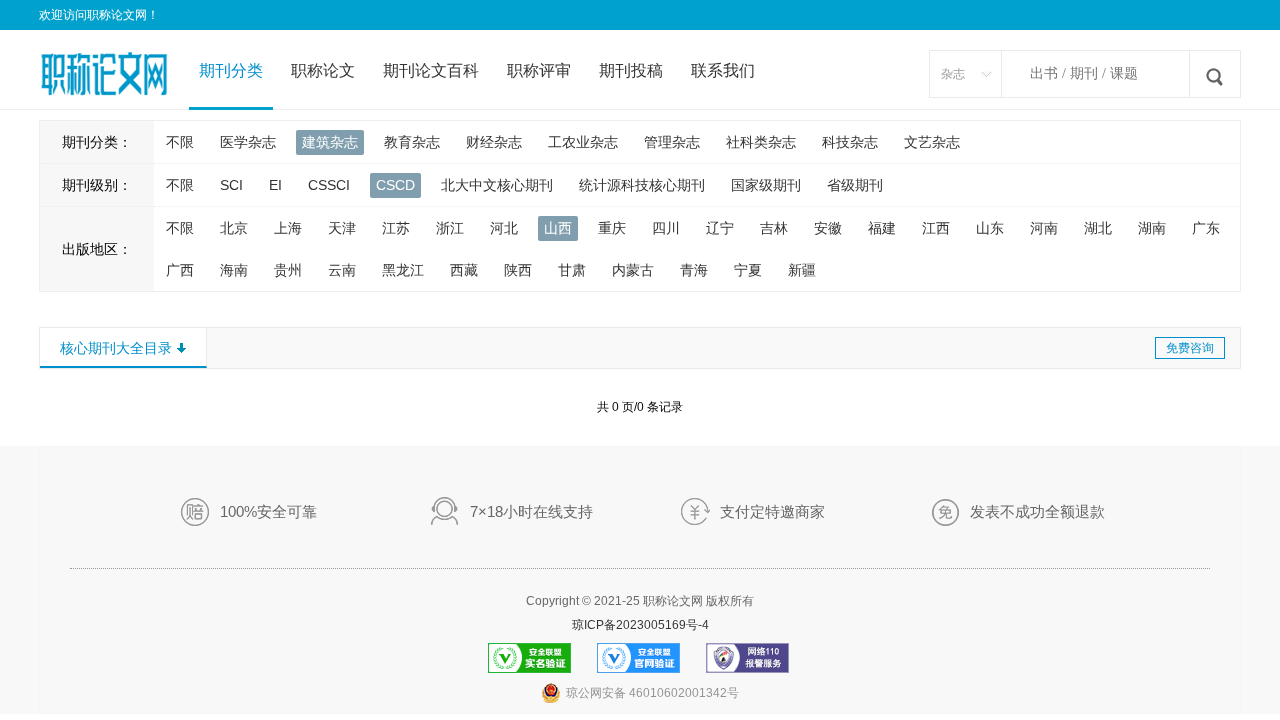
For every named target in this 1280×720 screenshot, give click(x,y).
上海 (288, 228)
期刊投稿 (631, 70)
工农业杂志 (583, 142)
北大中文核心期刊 (497, 185)
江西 (936, 228)
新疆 (802, 270)
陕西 (518, 270)
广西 (180, 270)
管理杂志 (672, 142)
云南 (342, 270)
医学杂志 (248, 142)
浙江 (450, 228)
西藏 (464, 270)
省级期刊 (855, 185)
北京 (234, 228)
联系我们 (723, 70)
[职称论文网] (104, 64)
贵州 (288, 270)
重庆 (612, 228)
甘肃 (572, 270)
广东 (1206, 228)
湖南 (1152, 228)
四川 (666, 228)
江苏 (396, 228)
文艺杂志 (932, 142)
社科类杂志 (761, 142)
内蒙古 (633, 270)
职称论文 (323, 70)
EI (275, 185)
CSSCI (329, 185)
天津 (342, 228)
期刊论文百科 (431, 70)
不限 (180, 142)
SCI (231, 185)
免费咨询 (1190, 348)
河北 (504, 228)
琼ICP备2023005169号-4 (640, 625)
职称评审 (539, 70)
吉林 (774, 228)
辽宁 (720, 228)
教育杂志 (412, 142)
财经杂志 (494, 142)
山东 (990, 228)
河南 (1044, 228)
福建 (882, 228)
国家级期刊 (766, 185)
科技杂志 (850, 142)
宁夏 (748, 270)
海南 (234, 270)
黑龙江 (403, 270)
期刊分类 (231, 70)
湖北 (1098, 228)
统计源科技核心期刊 (642, 185)
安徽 (828, 228)
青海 (694, 270)
